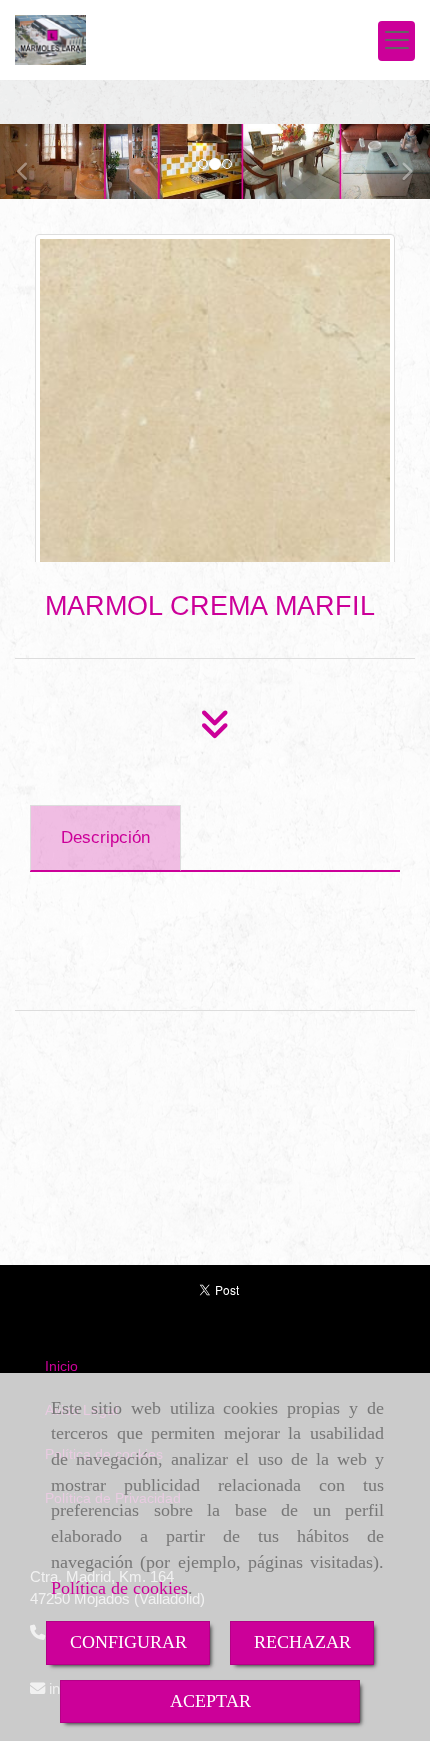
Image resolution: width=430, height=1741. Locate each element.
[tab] (105, 838)
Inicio (61, 1366)
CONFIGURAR (128, 1642)
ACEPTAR (210, 1701)
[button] (32, 161)
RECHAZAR (302, 1642)
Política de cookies (119, 1588)
